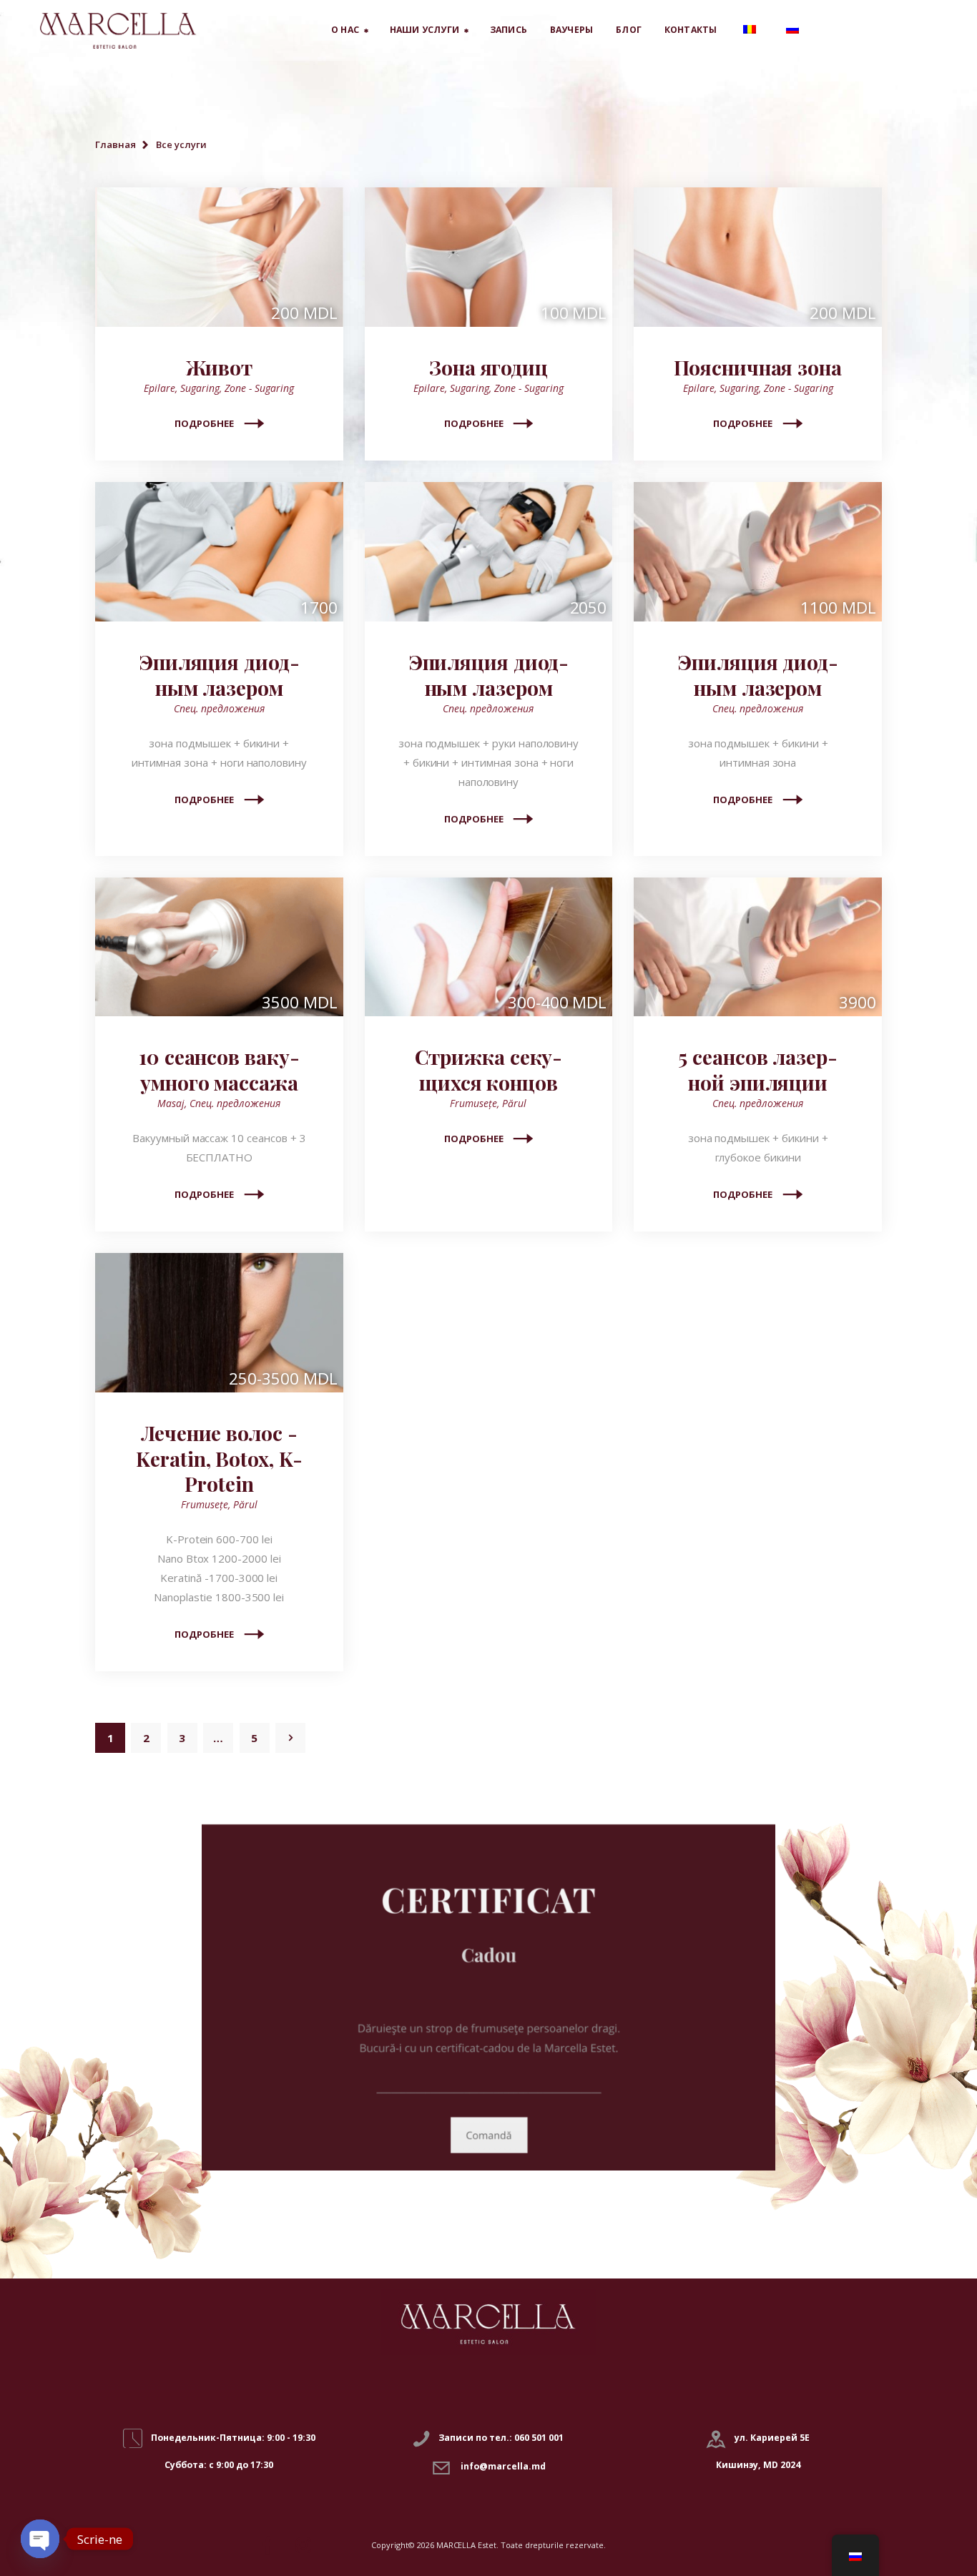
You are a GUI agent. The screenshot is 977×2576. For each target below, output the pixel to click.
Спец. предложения (219, 708)
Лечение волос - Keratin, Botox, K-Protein (219, 1459)
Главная (116, 144)
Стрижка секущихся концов (489, 1070)
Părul (514, 1103)
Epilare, (162, 388)
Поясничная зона (758, 368)
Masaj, (173, 1103)
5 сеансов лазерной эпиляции (758, 1070)
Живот (220, 368)
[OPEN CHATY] (40, 2539)
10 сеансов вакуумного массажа (219, 1070)
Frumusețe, (476, 1103)
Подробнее (204, 423)
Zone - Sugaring (259, 388)
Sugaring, (202, 388)
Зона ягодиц (488, 368)
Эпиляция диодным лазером (219, 675)
